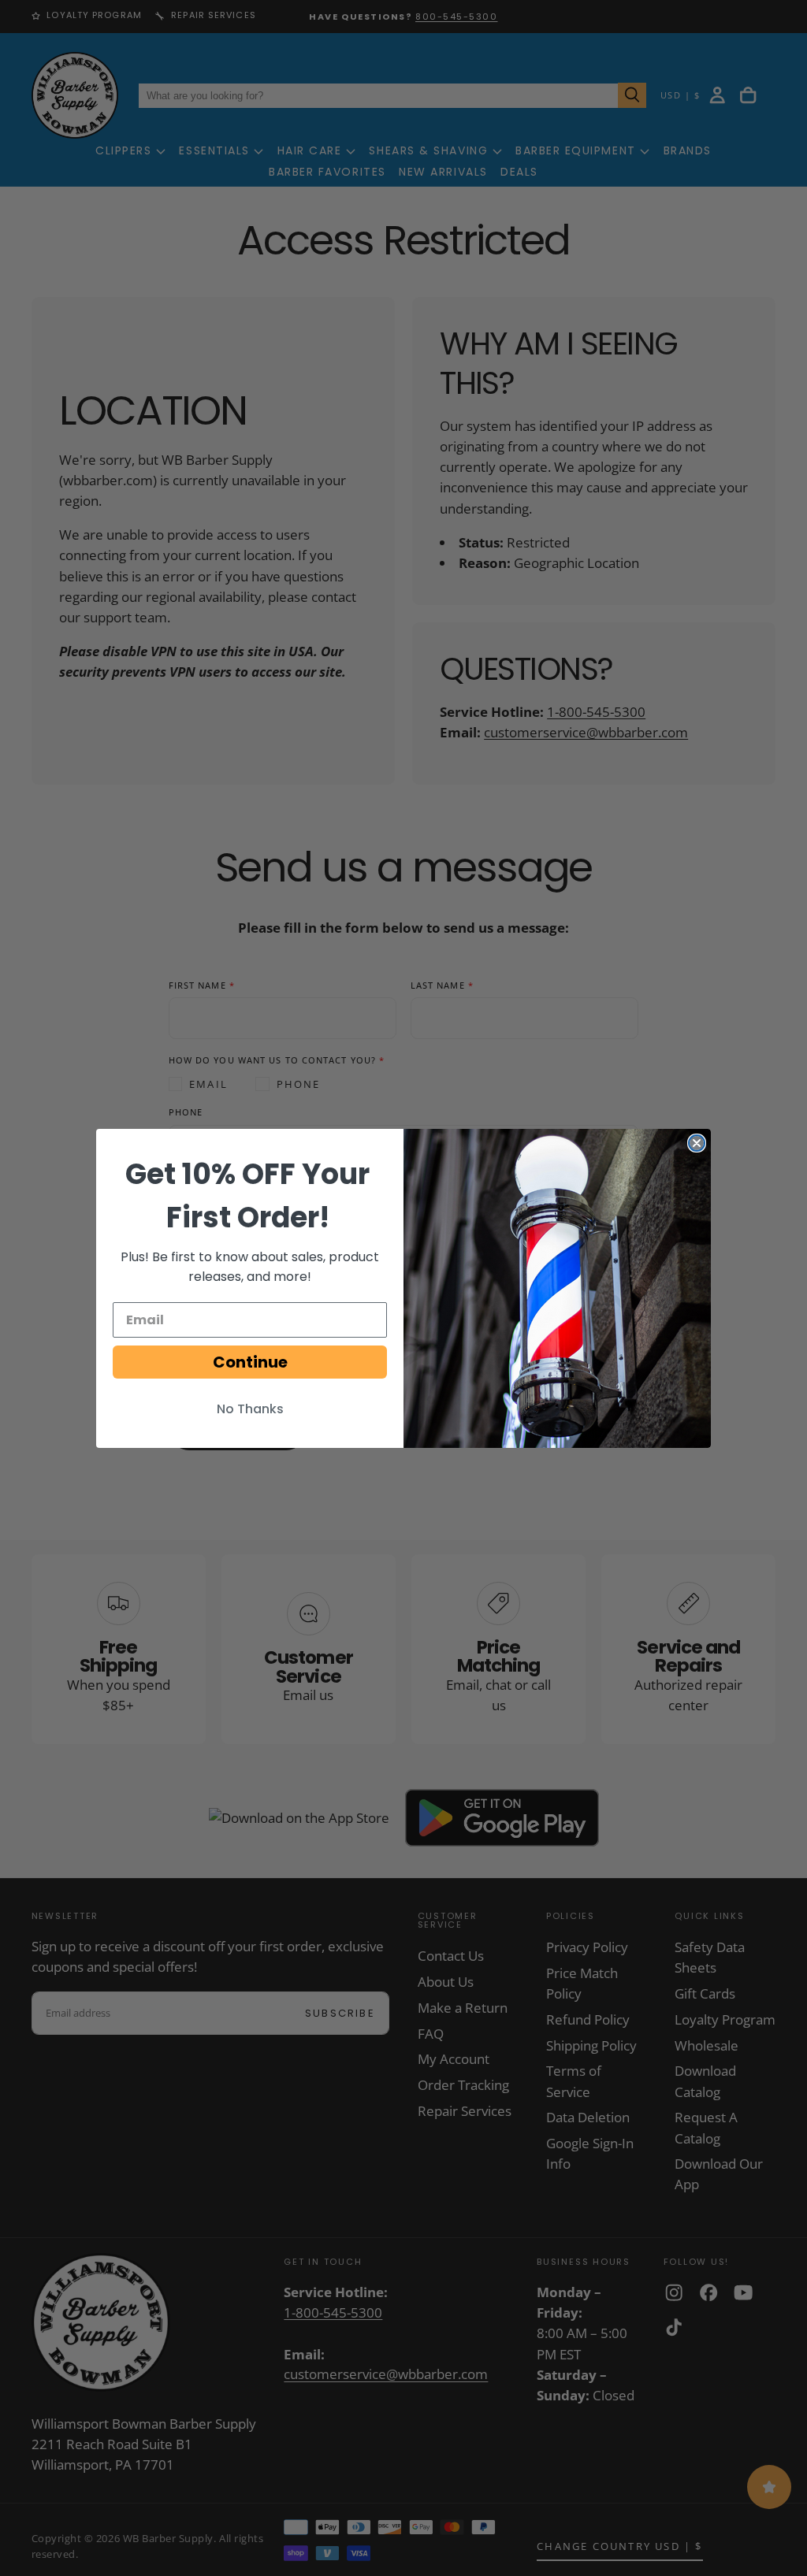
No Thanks (250, 1409)
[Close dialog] (697, 1143)
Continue (250, 1362)
